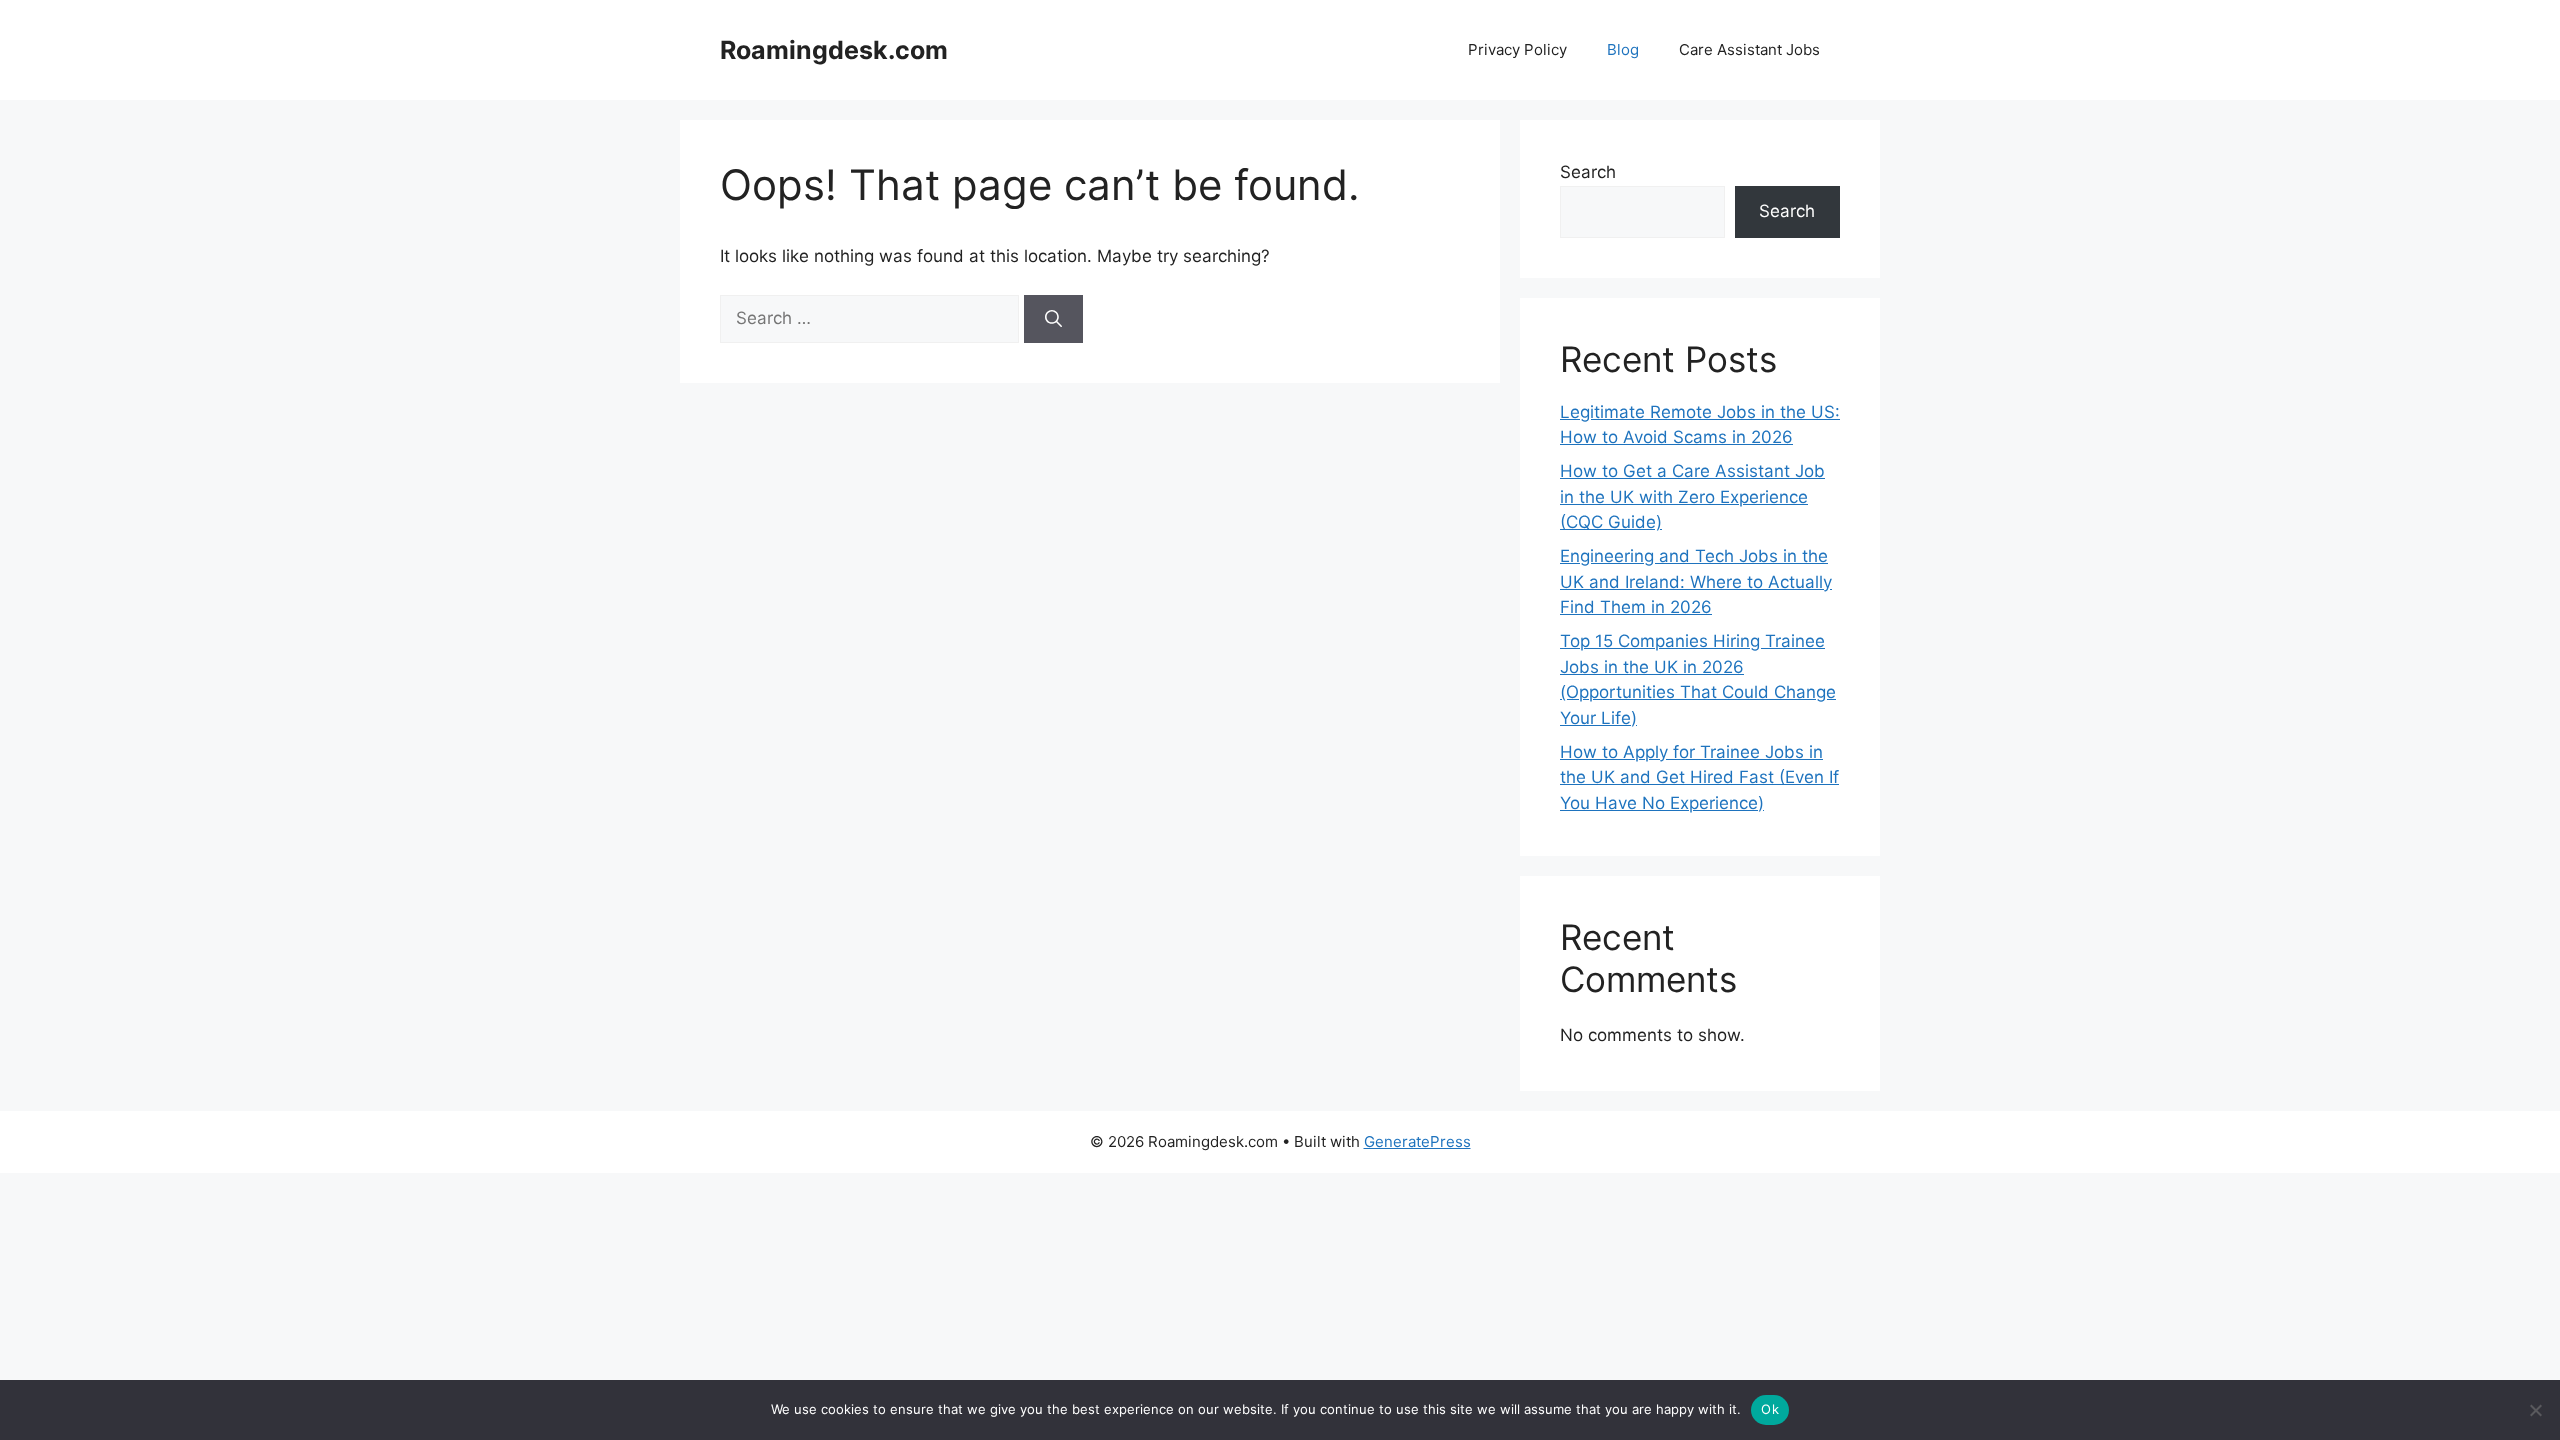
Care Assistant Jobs (1749, 49)
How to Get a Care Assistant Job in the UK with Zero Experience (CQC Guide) (1692, 496)
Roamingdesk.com (834, 50)
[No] (2535, 1410)
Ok (1770, 1409)
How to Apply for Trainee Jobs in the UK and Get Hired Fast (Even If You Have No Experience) (1699, 777)
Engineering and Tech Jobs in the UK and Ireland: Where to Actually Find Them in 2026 (1696, 581)
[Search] (1053, 319)
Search (1588, 172)
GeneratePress (1417, 1141)
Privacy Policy (1517, 49)
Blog (1623, 49)
